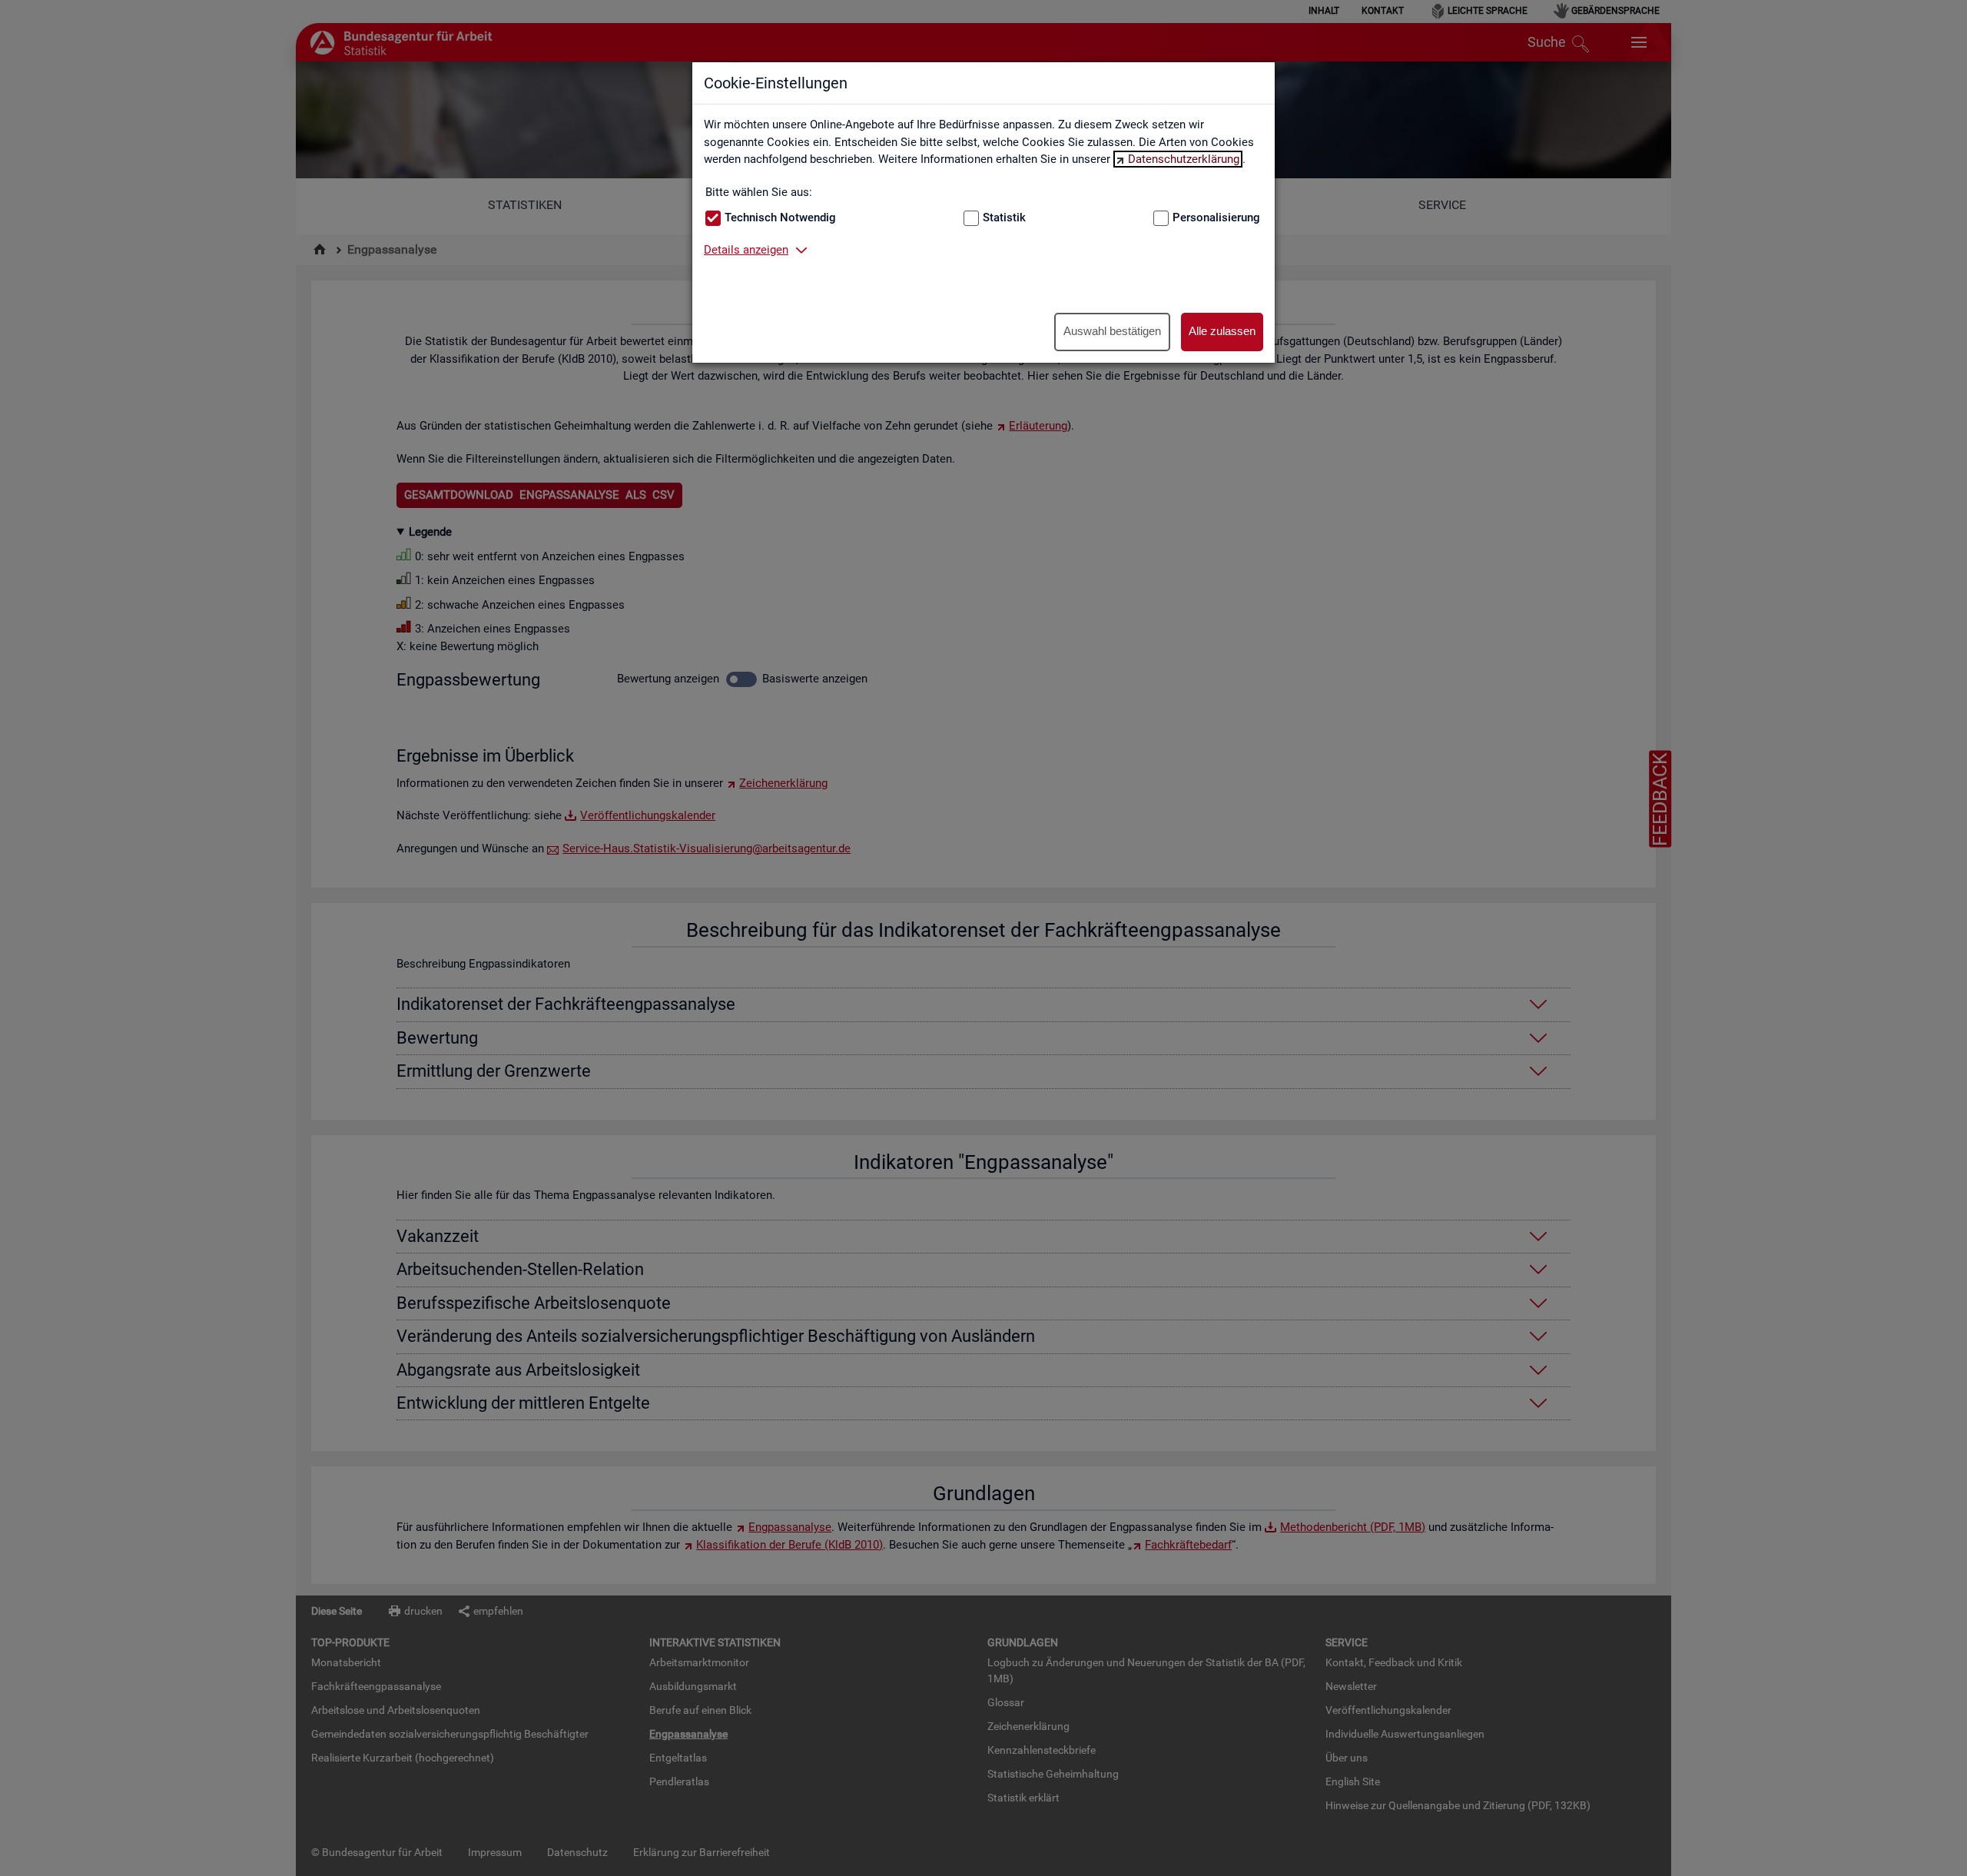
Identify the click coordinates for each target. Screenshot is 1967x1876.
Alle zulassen (1222, 331)
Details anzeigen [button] (746, 250)
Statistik (1004, 217)
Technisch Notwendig (780, 217)
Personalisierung (1216, 217)
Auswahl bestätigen (1112, 331)
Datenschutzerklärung (1184, 159)
